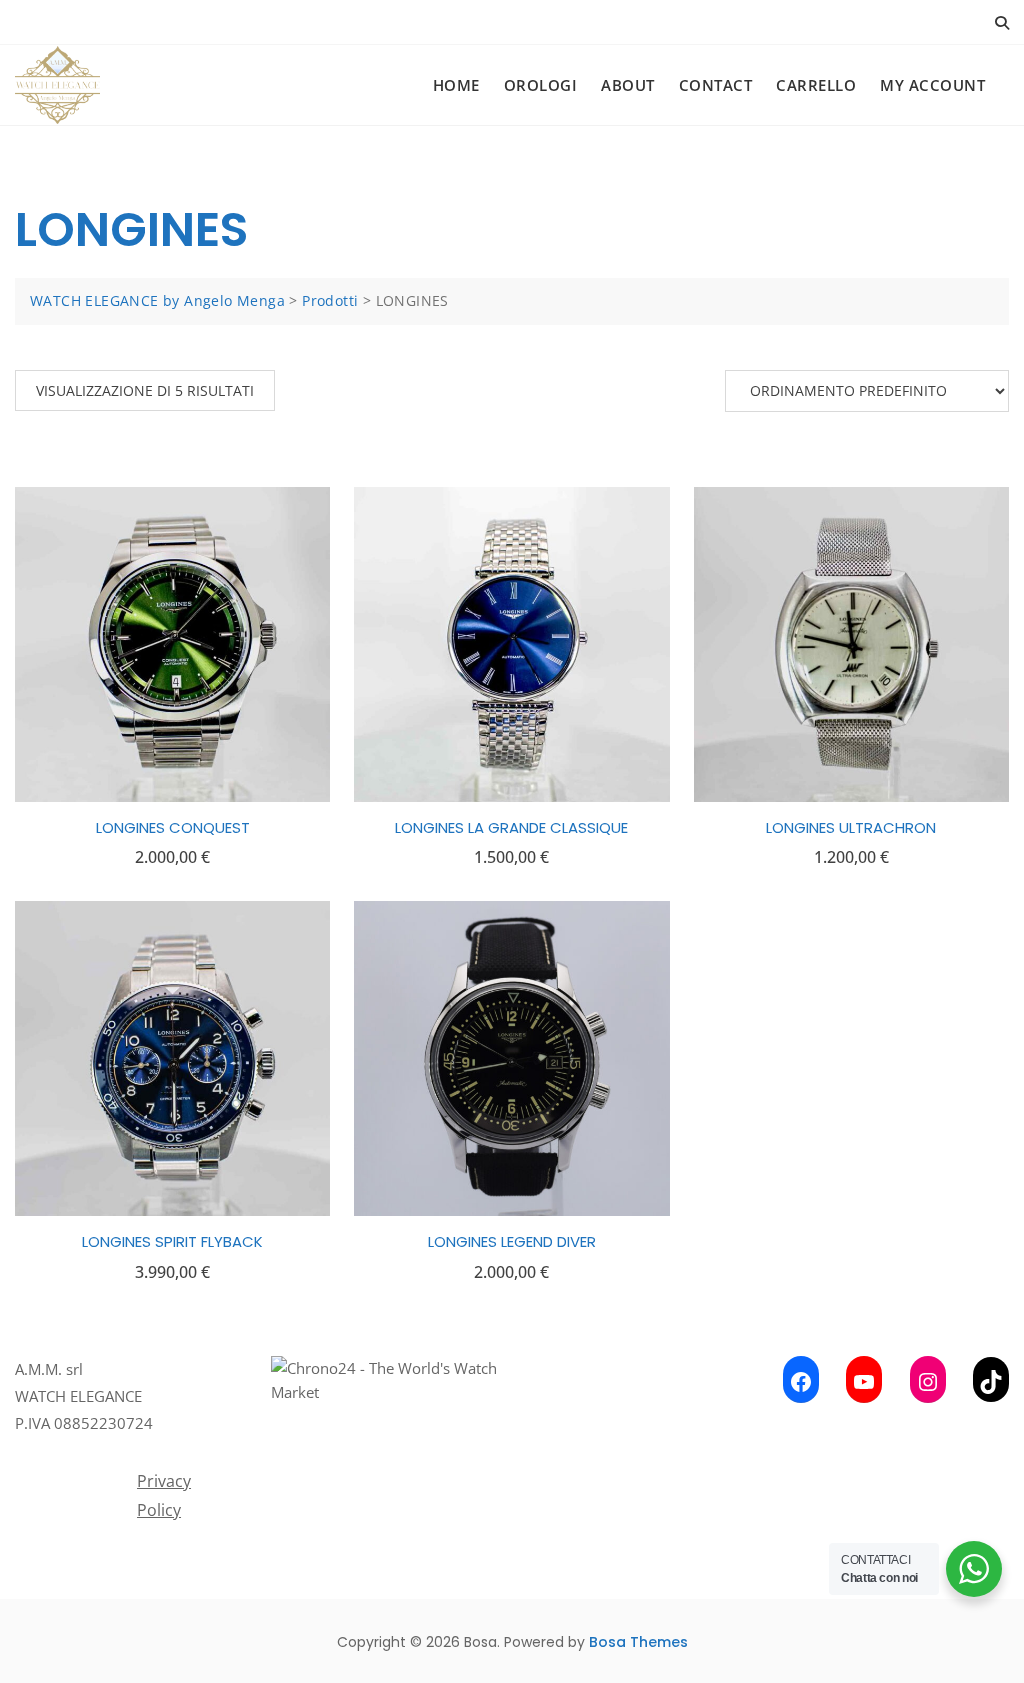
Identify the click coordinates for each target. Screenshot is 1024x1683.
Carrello (816, 85)
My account (932, 85)
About (628, 85)
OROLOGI (541, 85)
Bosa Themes (638, 1642)
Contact (716, 85)
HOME (456, 85)
